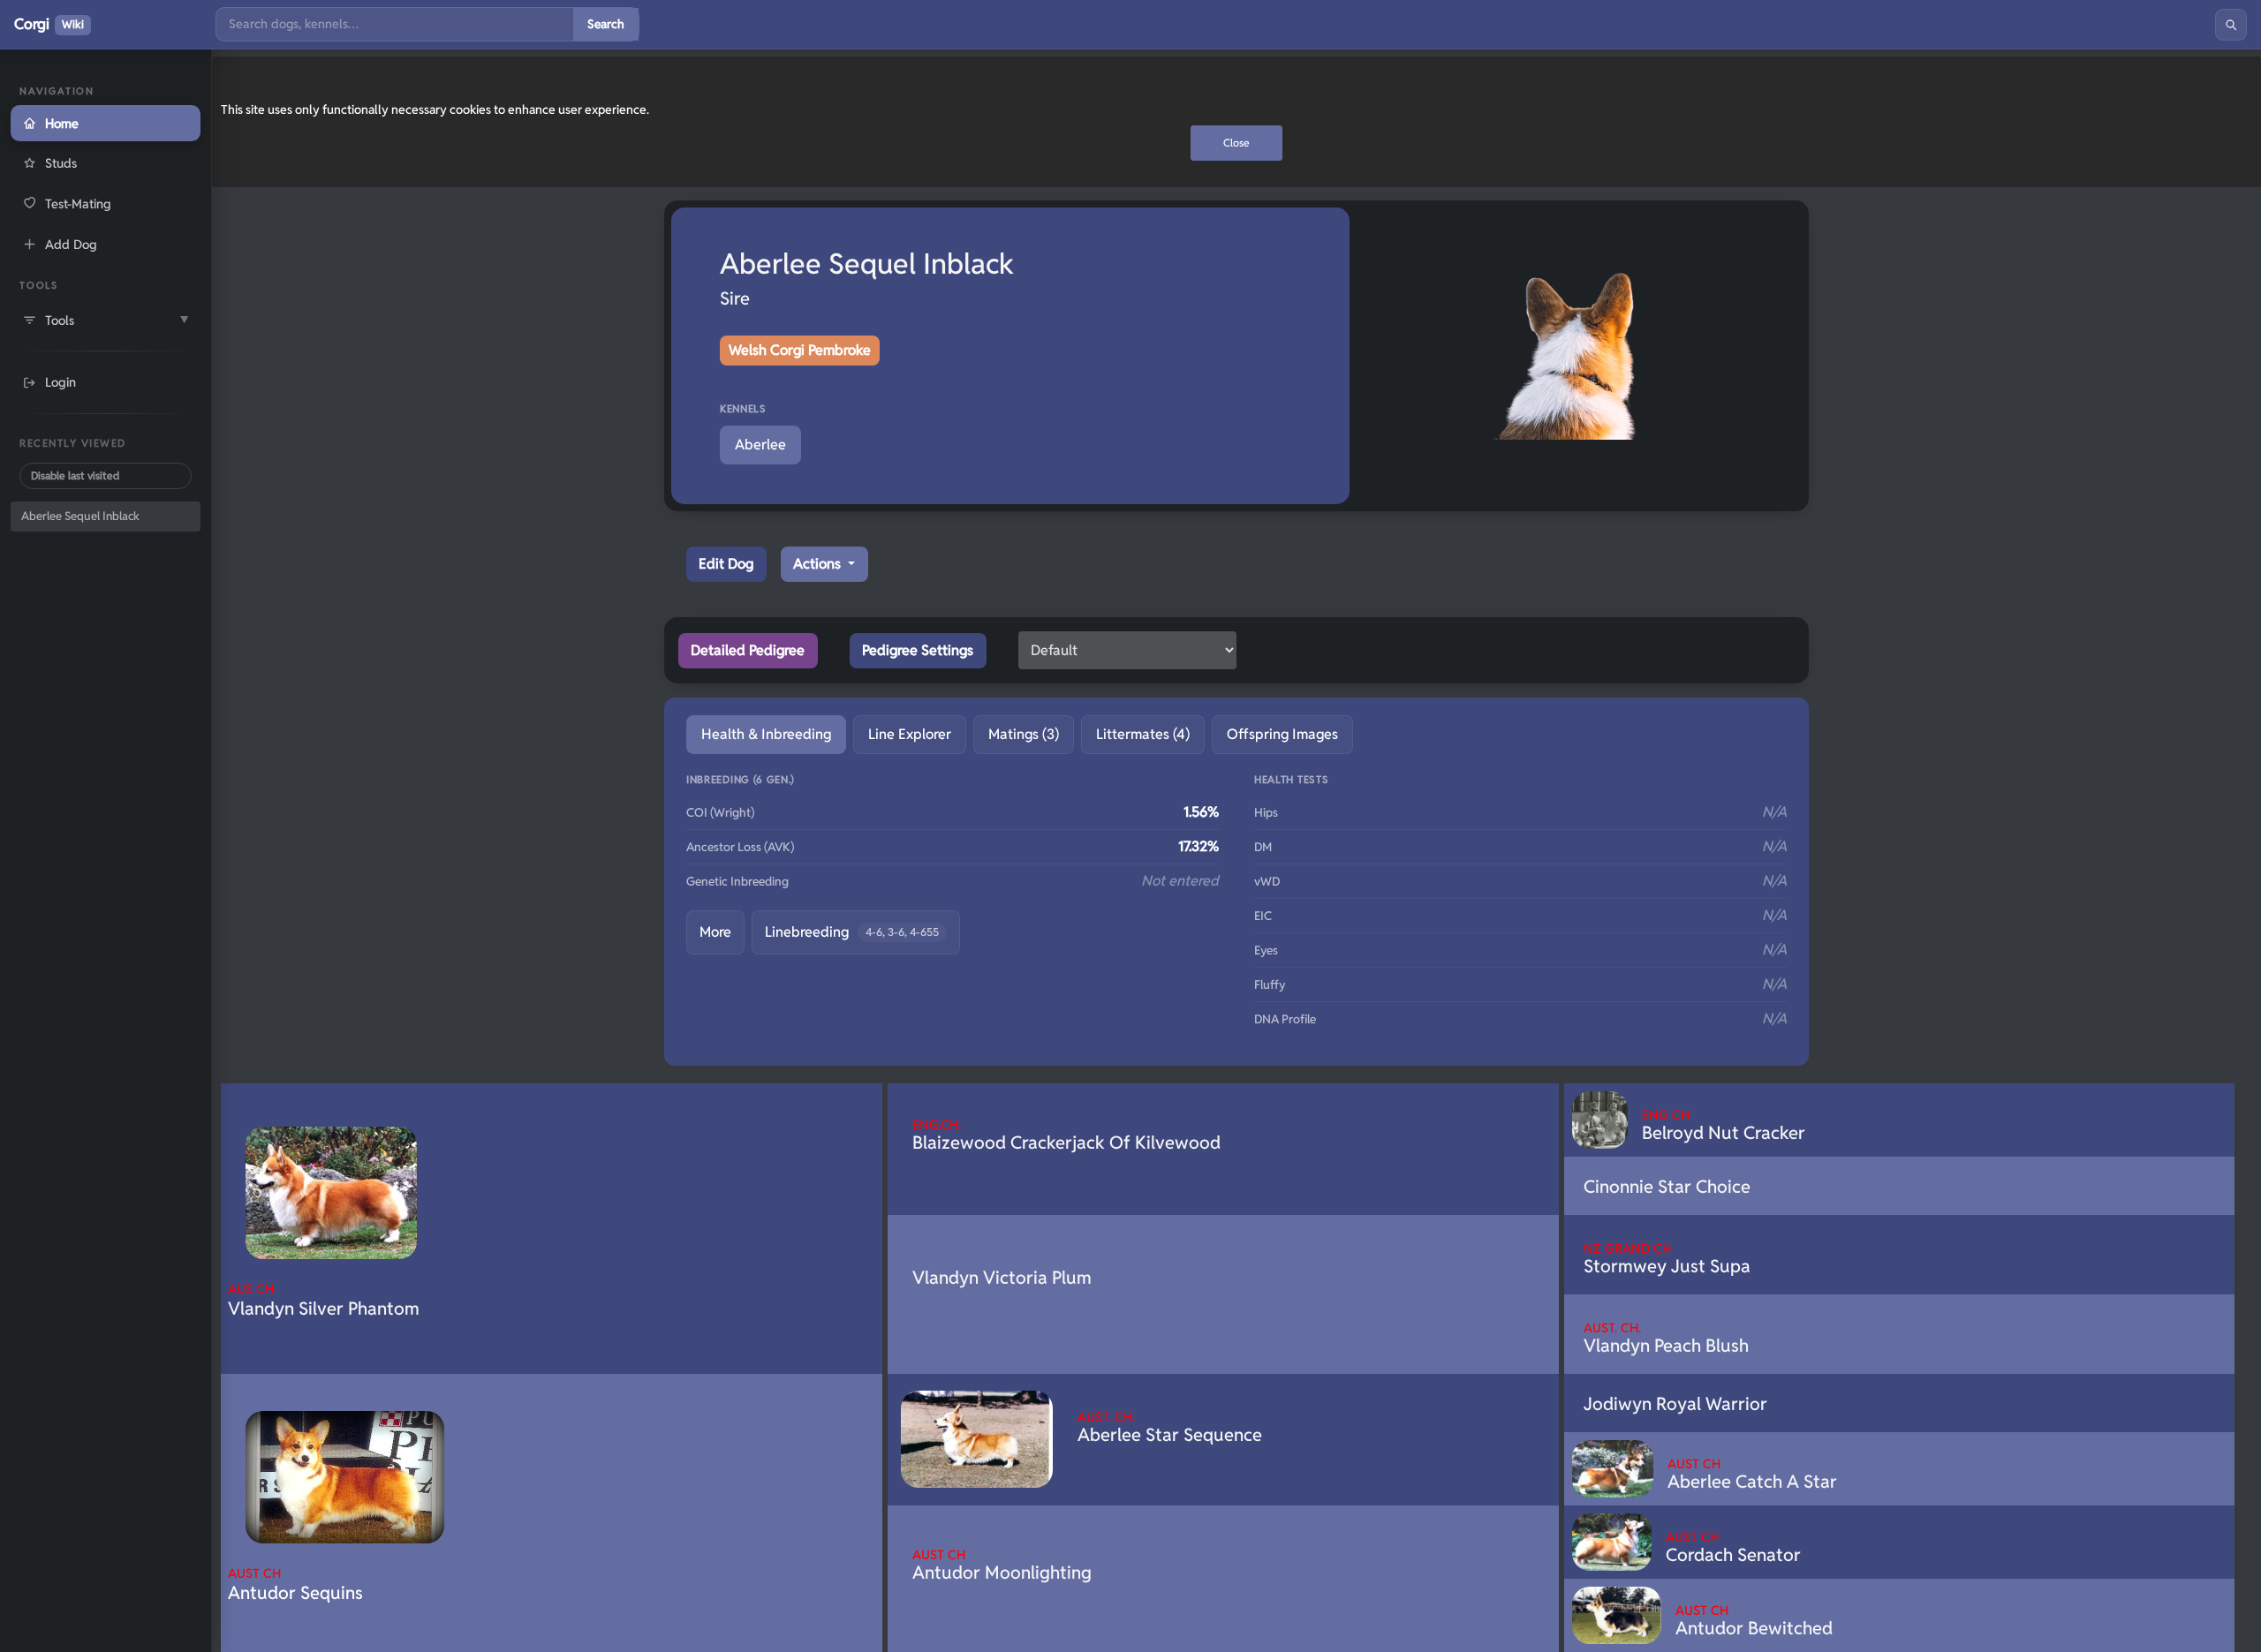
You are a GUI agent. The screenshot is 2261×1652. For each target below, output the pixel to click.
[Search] (2231, 25)
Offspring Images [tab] (1282, 734)
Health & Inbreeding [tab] (766, 734)
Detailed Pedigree (748, 650)
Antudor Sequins (295, 1584)
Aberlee (760, 445)
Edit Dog (726, 564)
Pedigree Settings (918, 650)
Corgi (49, 24)
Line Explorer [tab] (910, 734)
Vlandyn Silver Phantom (324, 1300)
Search (606, 24)
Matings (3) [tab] (1024, 734)
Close (1236, 143)
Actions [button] (819, 564)
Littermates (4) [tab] (1143, 734)
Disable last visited (75, 475)
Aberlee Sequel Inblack (80, 516)
